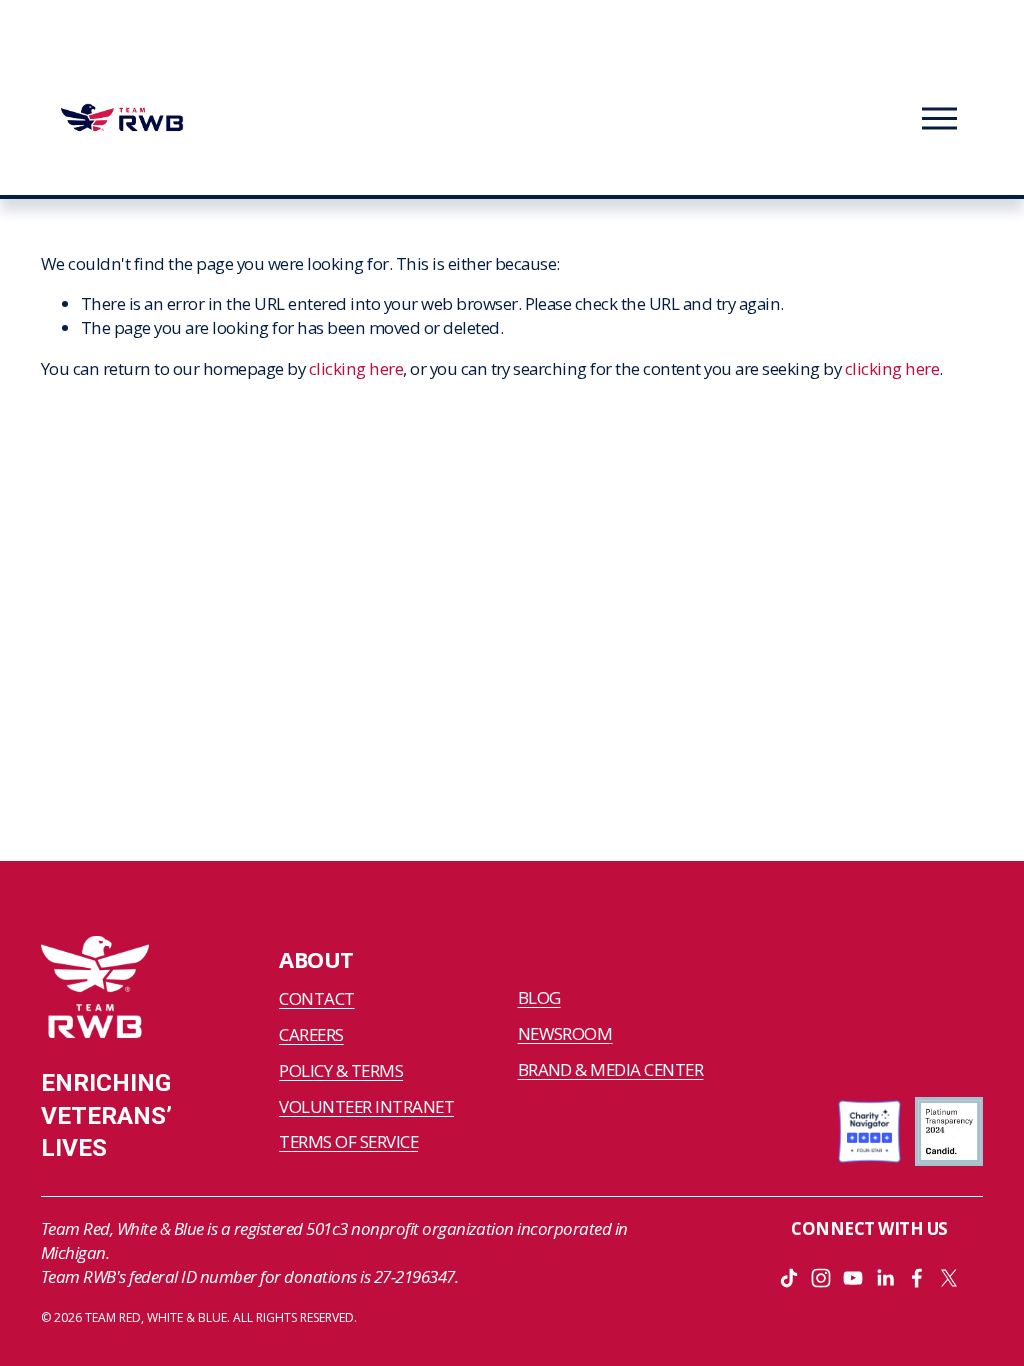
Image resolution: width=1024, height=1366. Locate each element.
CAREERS (311, 1034)
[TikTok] (789, 1278)
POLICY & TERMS (341, 1070)
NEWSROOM (565, 1033)
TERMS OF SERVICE (348, 1141)
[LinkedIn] (885, 1278)
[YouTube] (853, 1278)
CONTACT (316, 998)
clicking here (356, 368)
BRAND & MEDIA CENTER (611, 1069)
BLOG (539, 997)
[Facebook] (917, 1278)
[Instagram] (821, 1278)
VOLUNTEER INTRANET (366, 1106)
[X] (949, 1278)
